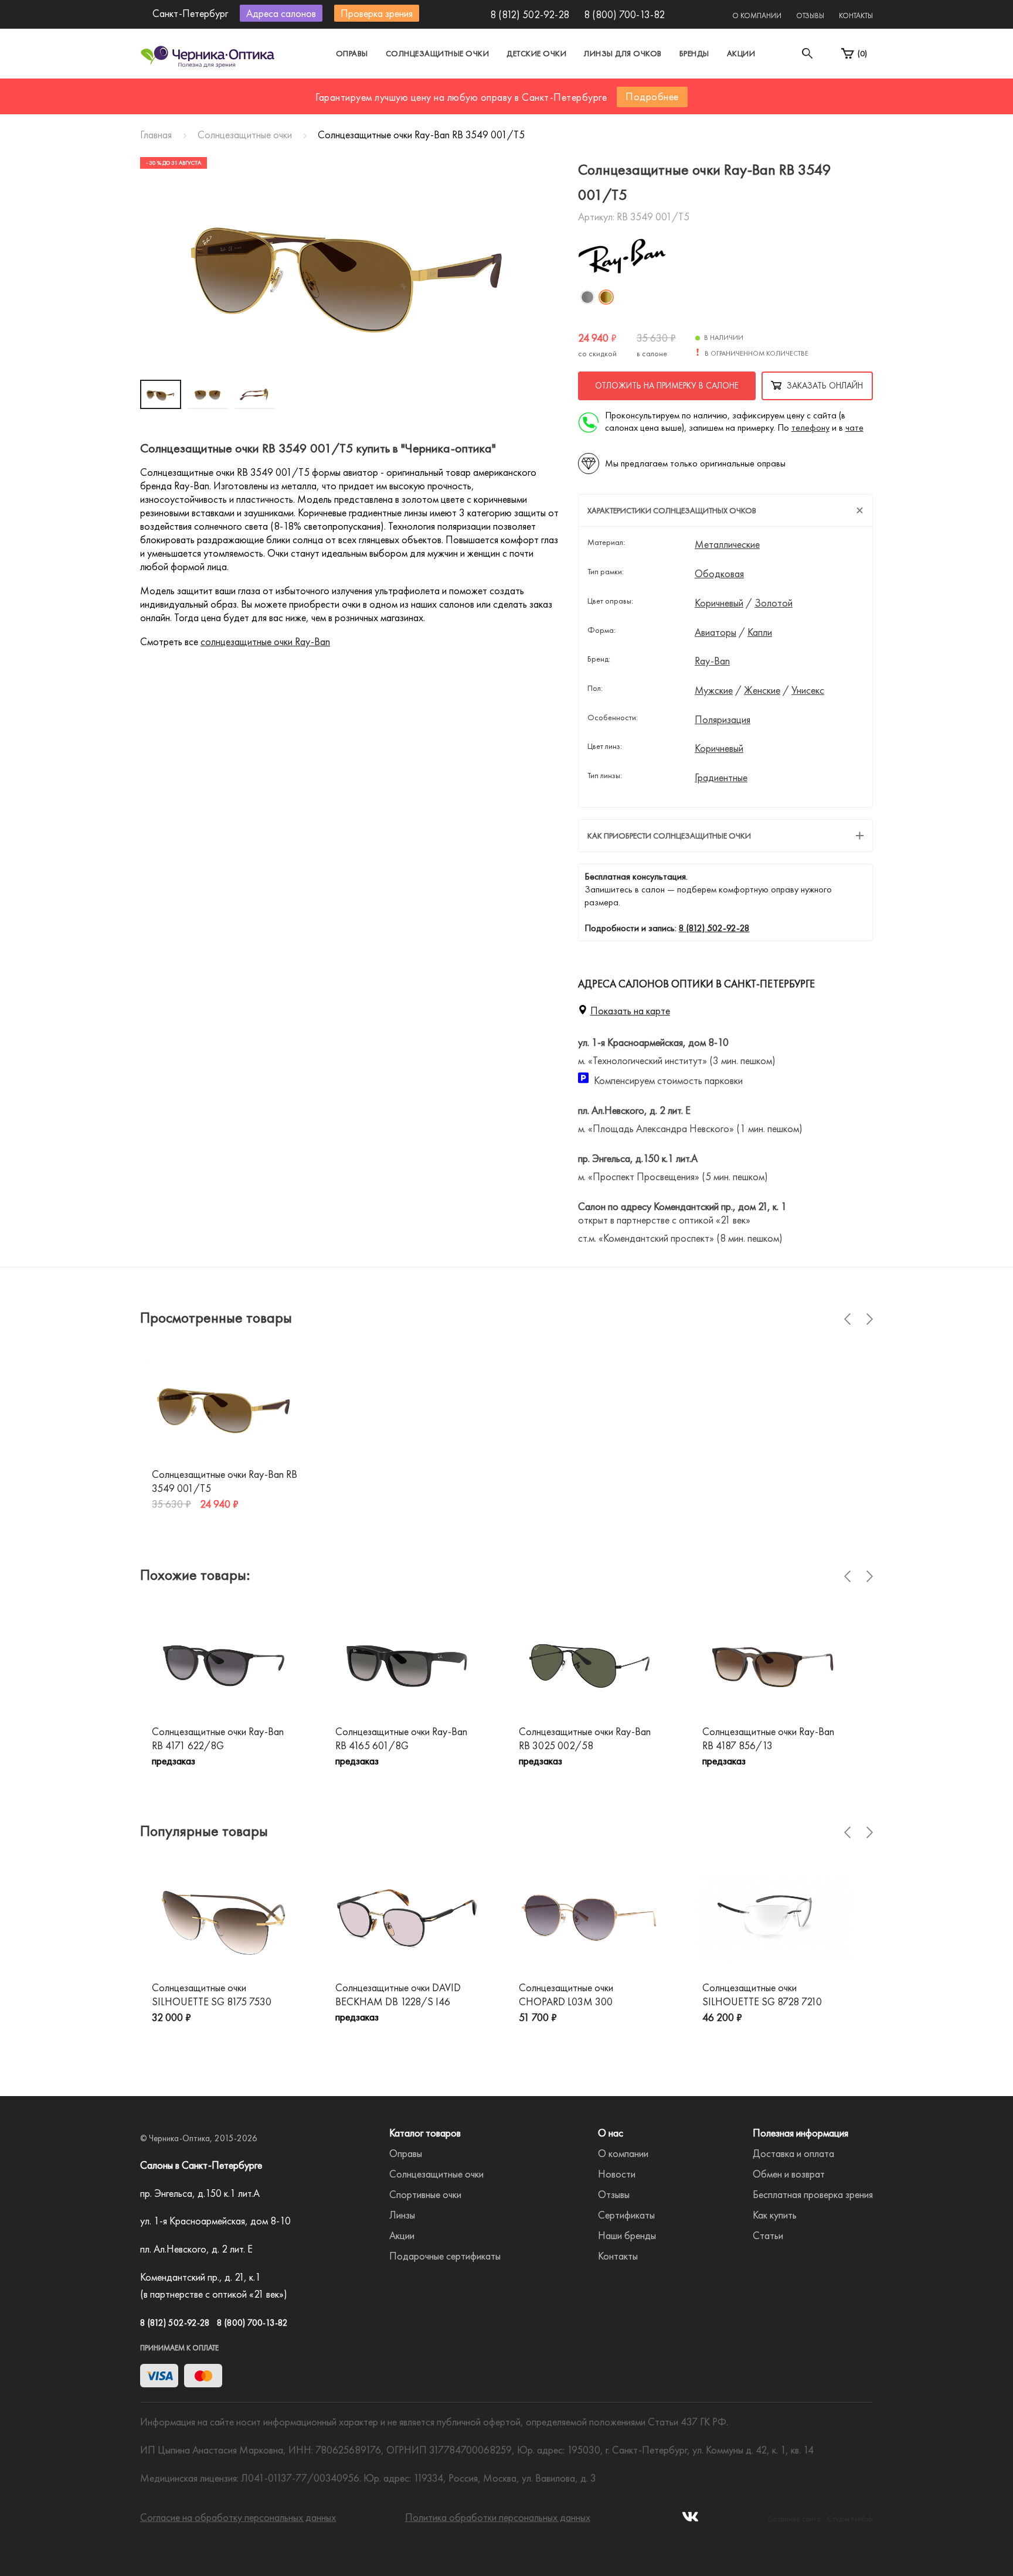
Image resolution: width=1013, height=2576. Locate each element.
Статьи (768, 2235)
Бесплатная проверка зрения (813, 2194)
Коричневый (719, 603)
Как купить (775, 2215)
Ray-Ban (712, 661)
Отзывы (810, 16)
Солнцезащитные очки (438, 53)
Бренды (694, 53)
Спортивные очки (425, 2194)
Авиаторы (715, 632)
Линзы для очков (623, 53)
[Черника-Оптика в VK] (690, 2520)
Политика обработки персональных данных (498, 2517)
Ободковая (719, 574)
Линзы (402, 2215)
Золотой (774, 603)
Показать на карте (630, 1011)
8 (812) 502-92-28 (530, 14)
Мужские (714, 690)
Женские (762, 690)
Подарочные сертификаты (445, 2256)
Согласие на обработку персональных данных (238, 2517)
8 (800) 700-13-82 (624, 14)
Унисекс (808, 690)
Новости (617, 2174)
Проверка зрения (377, 13)
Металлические (727, 544)
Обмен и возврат (789, 2174)
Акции (741, 53)
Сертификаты (626, 2215)
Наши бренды (627, 2235)
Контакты (856, 16)
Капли (760, 632)
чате (854, 427)
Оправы (352, 53)
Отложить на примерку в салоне (667, 386)
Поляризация (723, 720)
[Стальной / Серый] (587, 297)
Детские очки (536, 53)
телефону (810, 427)
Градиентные (721, 778)
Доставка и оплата (793, 2153)
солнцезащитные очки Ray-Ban (265, 641)
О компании (757, 16)
